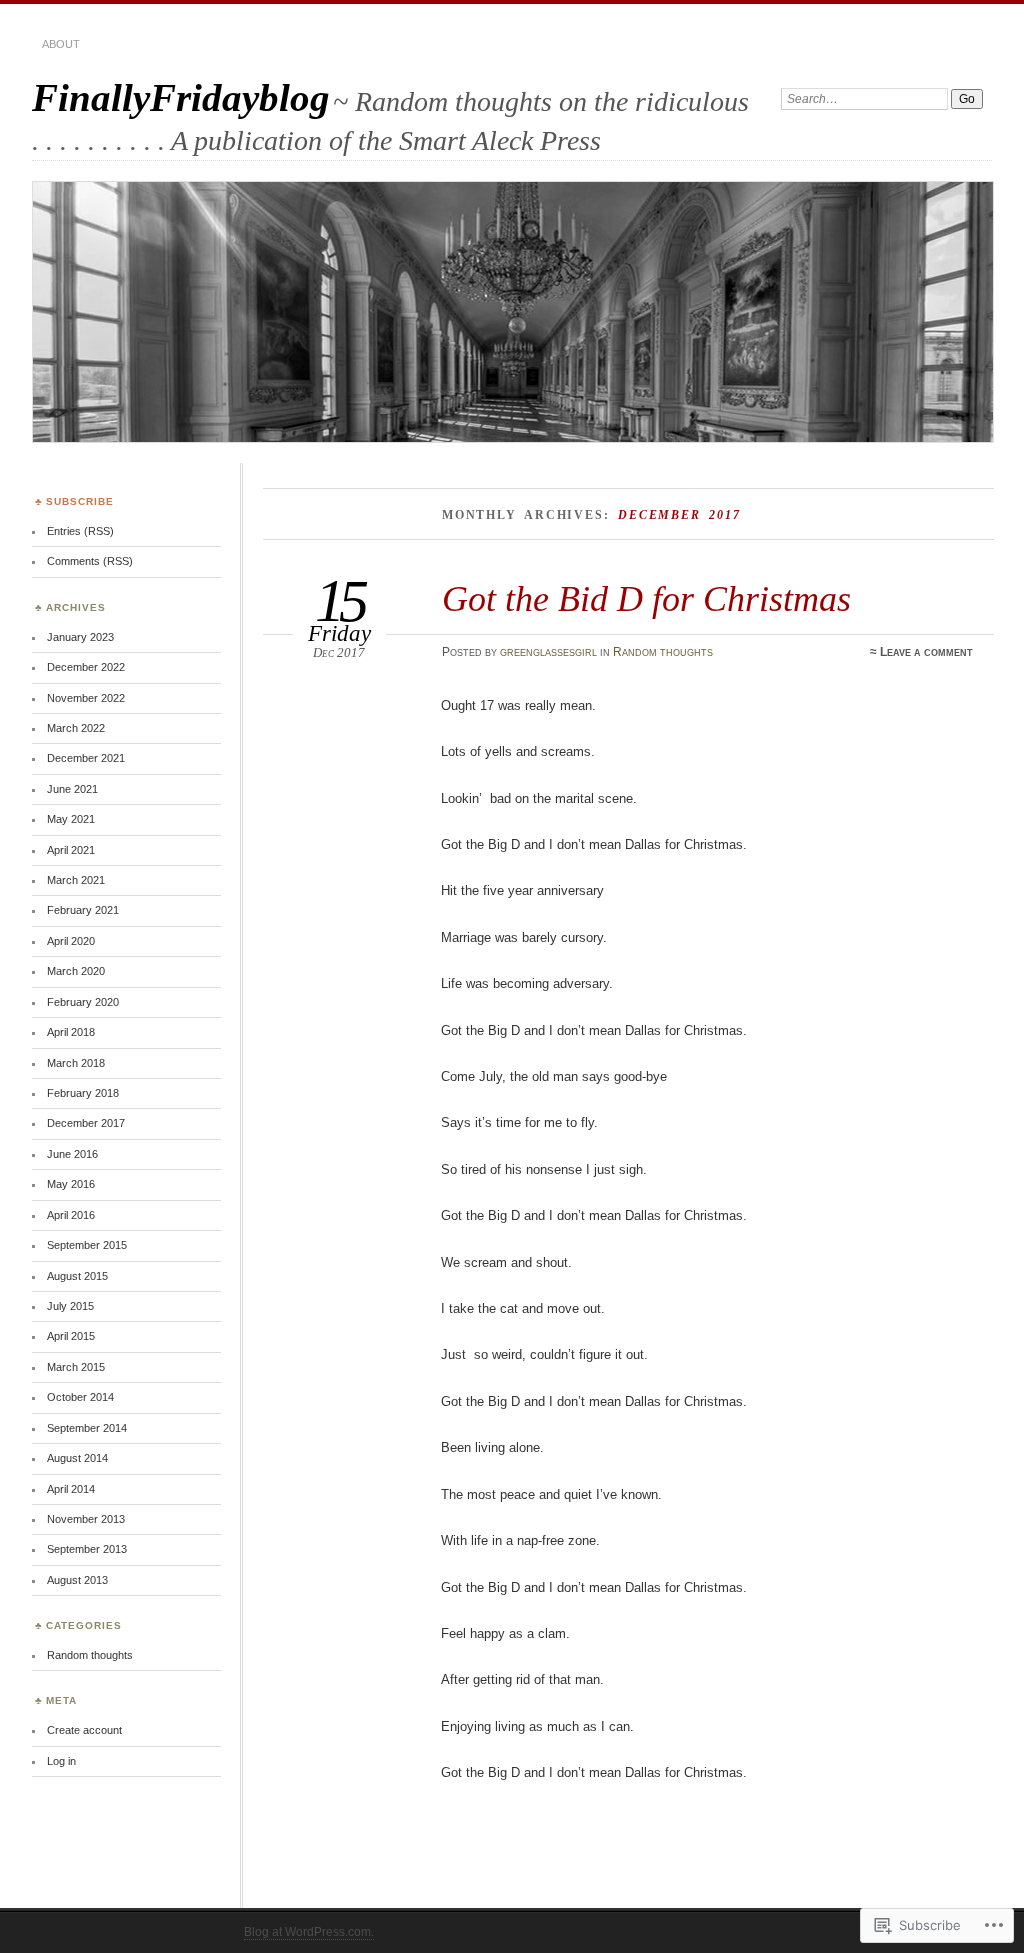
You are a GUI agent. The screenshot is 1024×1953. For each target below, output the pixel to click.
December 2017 (86, 1123)
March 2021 (76, 880)
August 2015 (77, 1276)
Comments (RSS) (90, 561)
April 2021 (71, 850)
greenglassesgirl (548, 652)
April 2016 (71, 1215)
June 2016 (72, 1154)
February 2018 (83, 1093)
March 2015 (76, 1367)
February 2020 (83, 1002)
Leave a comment (926, 652)
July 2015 (70, 1306)
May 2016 (71, 1184)
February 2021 (83, 910)
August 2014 (77, 1458)
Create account (84, 1730)
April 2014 (71, 1489)
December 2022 (86, 667)
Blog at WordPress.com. (309, 1932)
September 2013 (87, 1549)
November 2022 (86, 698)
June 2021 (72, 789)
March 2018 (76, 1063)
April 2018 (71, 1032)
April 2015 (71, 1336)
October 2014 (80, 1397)
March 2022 (76, 728)
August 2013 (77, 1580)
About (61, 44)
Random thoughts (663, 652)
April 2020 (71, 941)
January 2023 (80, 637)
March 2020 (76, 971)
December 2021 (86, 758)
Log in (61, 1761)
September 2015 (87, 1245)
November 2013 (86, 1519)
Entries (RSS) (80, 531)
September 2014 (87, 1428)
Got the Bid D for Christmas (646, 598)
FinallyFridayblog (181, 97)
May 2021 (71, 819)
